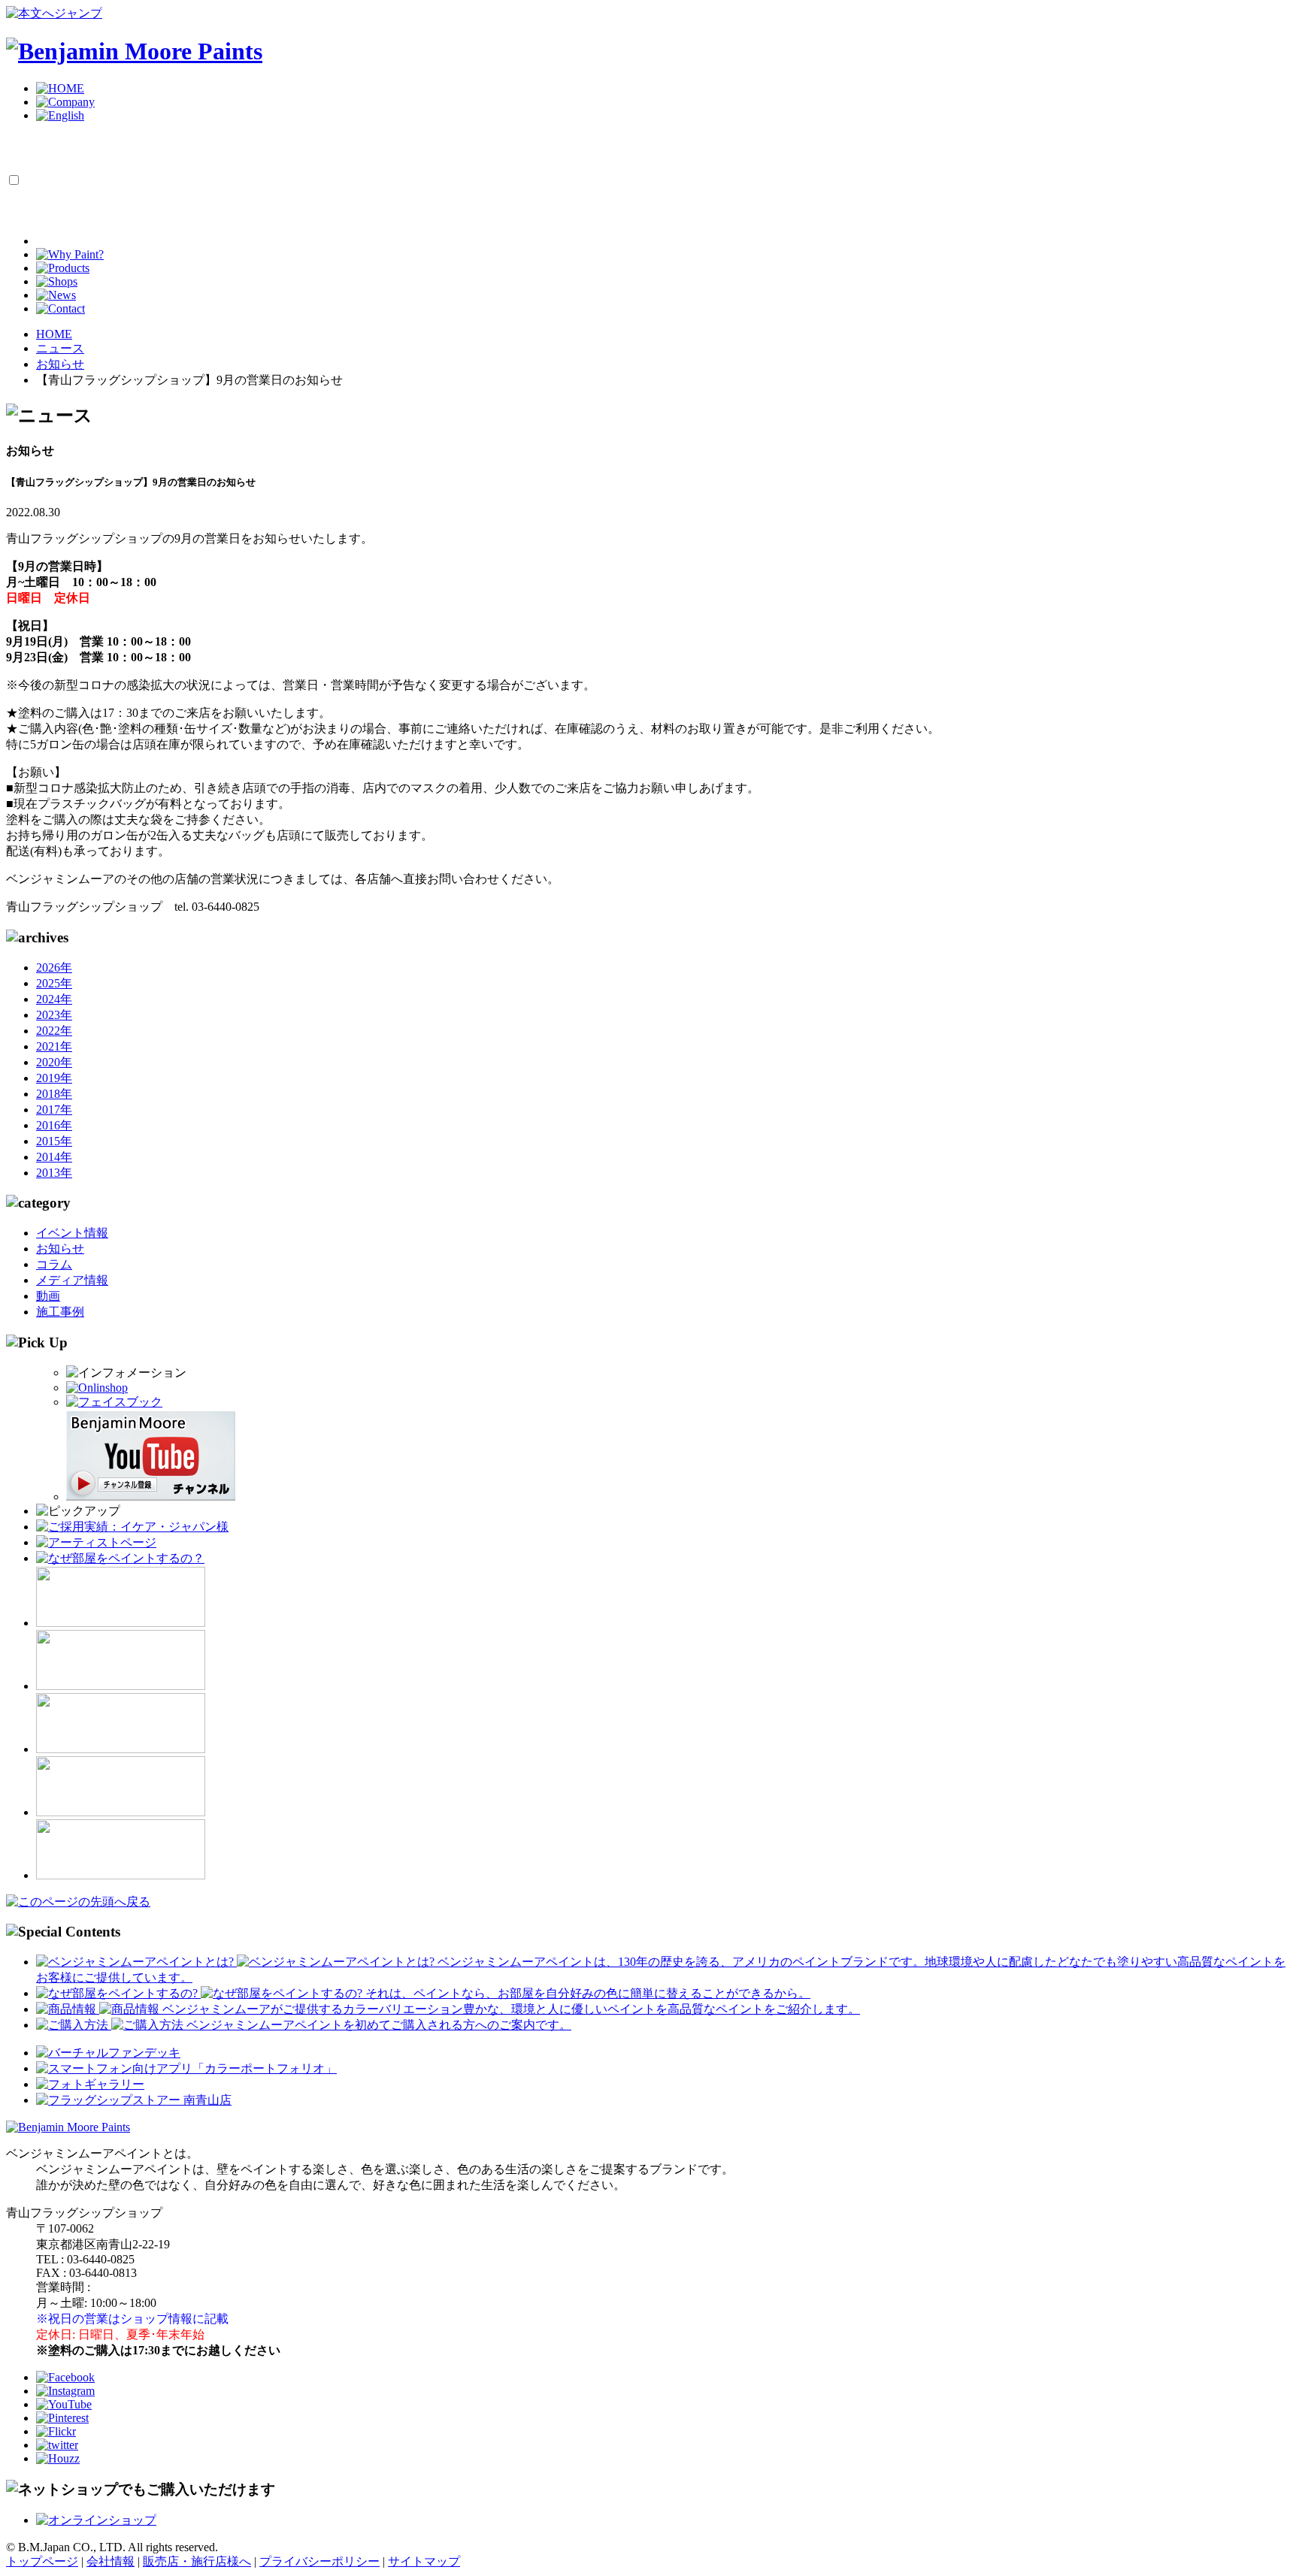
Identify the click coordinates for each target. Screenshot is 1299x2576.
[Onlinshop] (97, 1388)
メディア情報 (72, 1280)
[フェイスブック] (114, 1402)
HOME (54, 334)
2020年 (54, 1062)
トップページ (42, 2561)
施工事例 (60, 1312)
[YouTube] (151, 1497)
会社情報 (111, 2561)
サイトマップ (424, 2561)
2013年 (54, 1173)
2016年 (54, 1125)
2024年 (54, 999)
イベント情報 (72, 1233)
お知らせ (60, 1249)
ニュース (60, 348)
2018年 (54, 1094)
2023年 (54, 1015)
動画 (48, 1296)
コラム (54, 1264)
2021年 (54, 1046)
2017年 (54, 1110)
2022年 (54, 1031)
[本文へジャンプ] (54, 13)
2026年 (54, 968)
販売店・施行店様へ (197, 2561)
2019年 (54, 1078)
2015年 (54, 1141)
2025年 (54, 983)
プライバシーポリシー (319, 2561)
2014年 (54, 1157)
